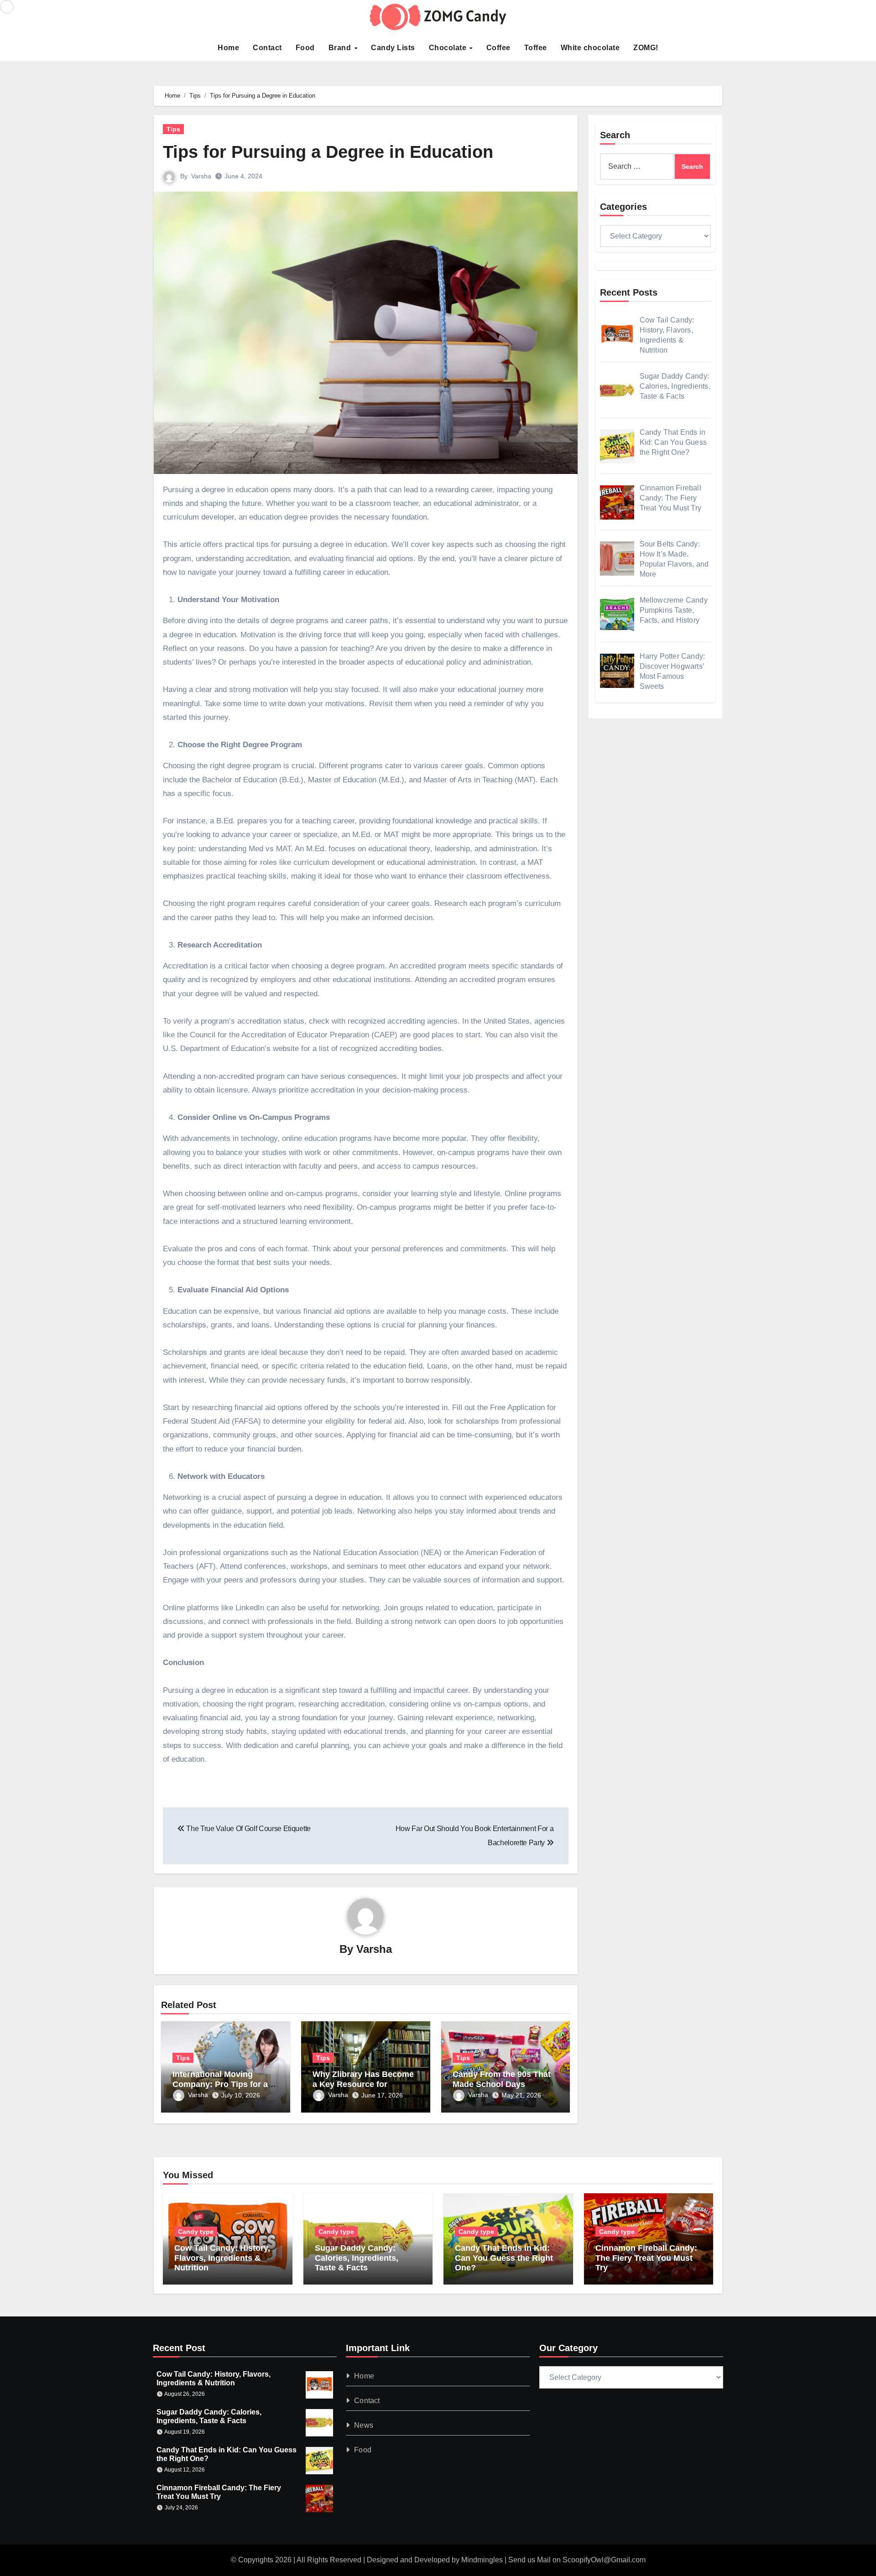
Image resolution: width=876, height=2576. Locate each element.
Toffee (536, 48)
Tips (173, 129)
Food (305, 48)
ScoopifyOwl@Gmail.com (604, 2560)
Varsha (201, 176)
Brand (341, 48)
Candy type (196, 2232)
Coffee (498, 48)
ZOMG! (646, 48)
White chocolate (590, 48)
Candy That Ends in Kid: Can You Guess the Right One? (504, 2258)
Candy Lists (393, 48)
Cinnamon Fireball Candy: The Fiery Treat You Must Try (646, 2258)
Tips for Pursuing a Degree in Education (328, 152)
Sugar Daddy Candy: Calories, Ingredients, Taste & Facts (357, 2258)
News (364, 2425)
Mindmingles (482, 2560)
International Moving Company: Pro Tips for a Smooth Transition (220, 2084)
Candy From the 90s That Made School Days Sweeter (502, 2084)
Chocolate (449, 48)
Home (228, 48)
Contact (267, 48)
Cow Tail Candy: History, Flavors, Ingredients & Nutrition (222, 2258)
